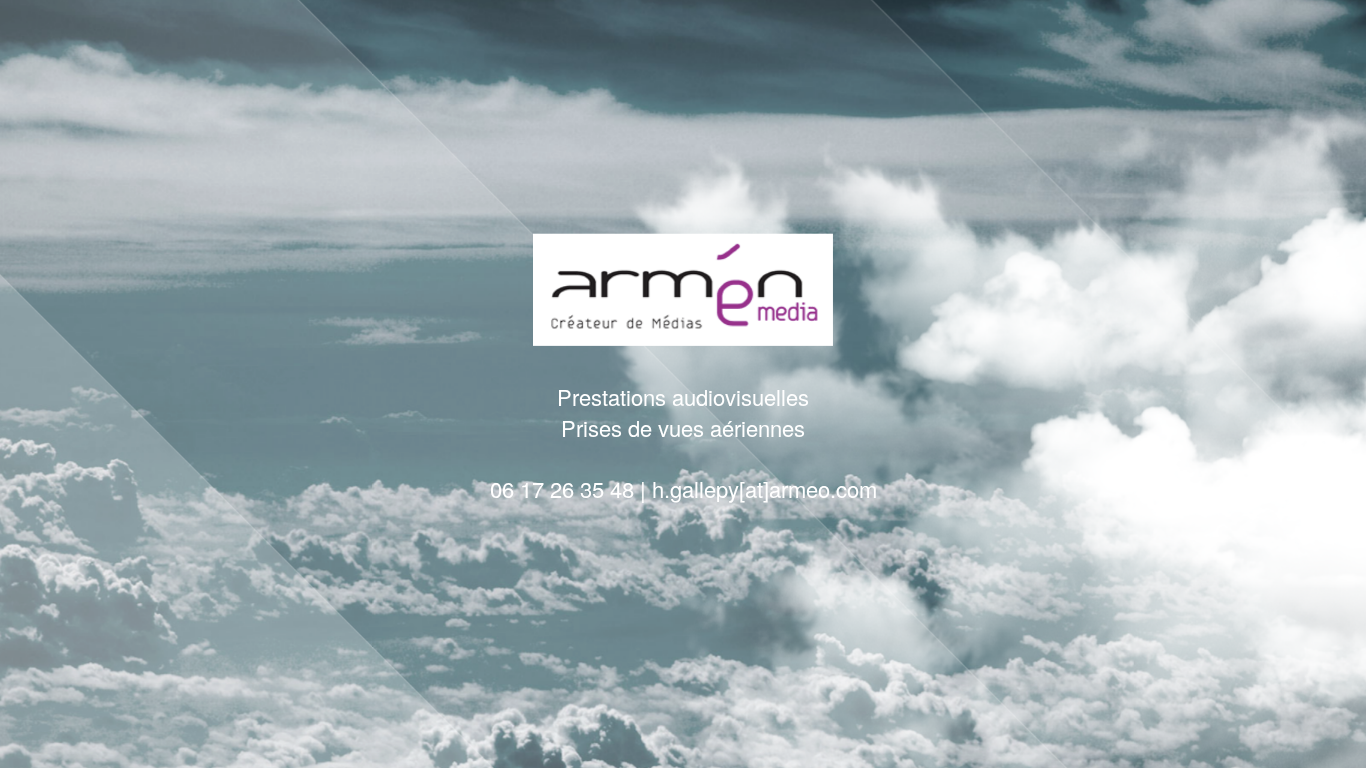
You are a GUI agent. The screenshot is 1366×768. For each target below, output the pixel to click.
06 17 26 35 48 (562, 487)
